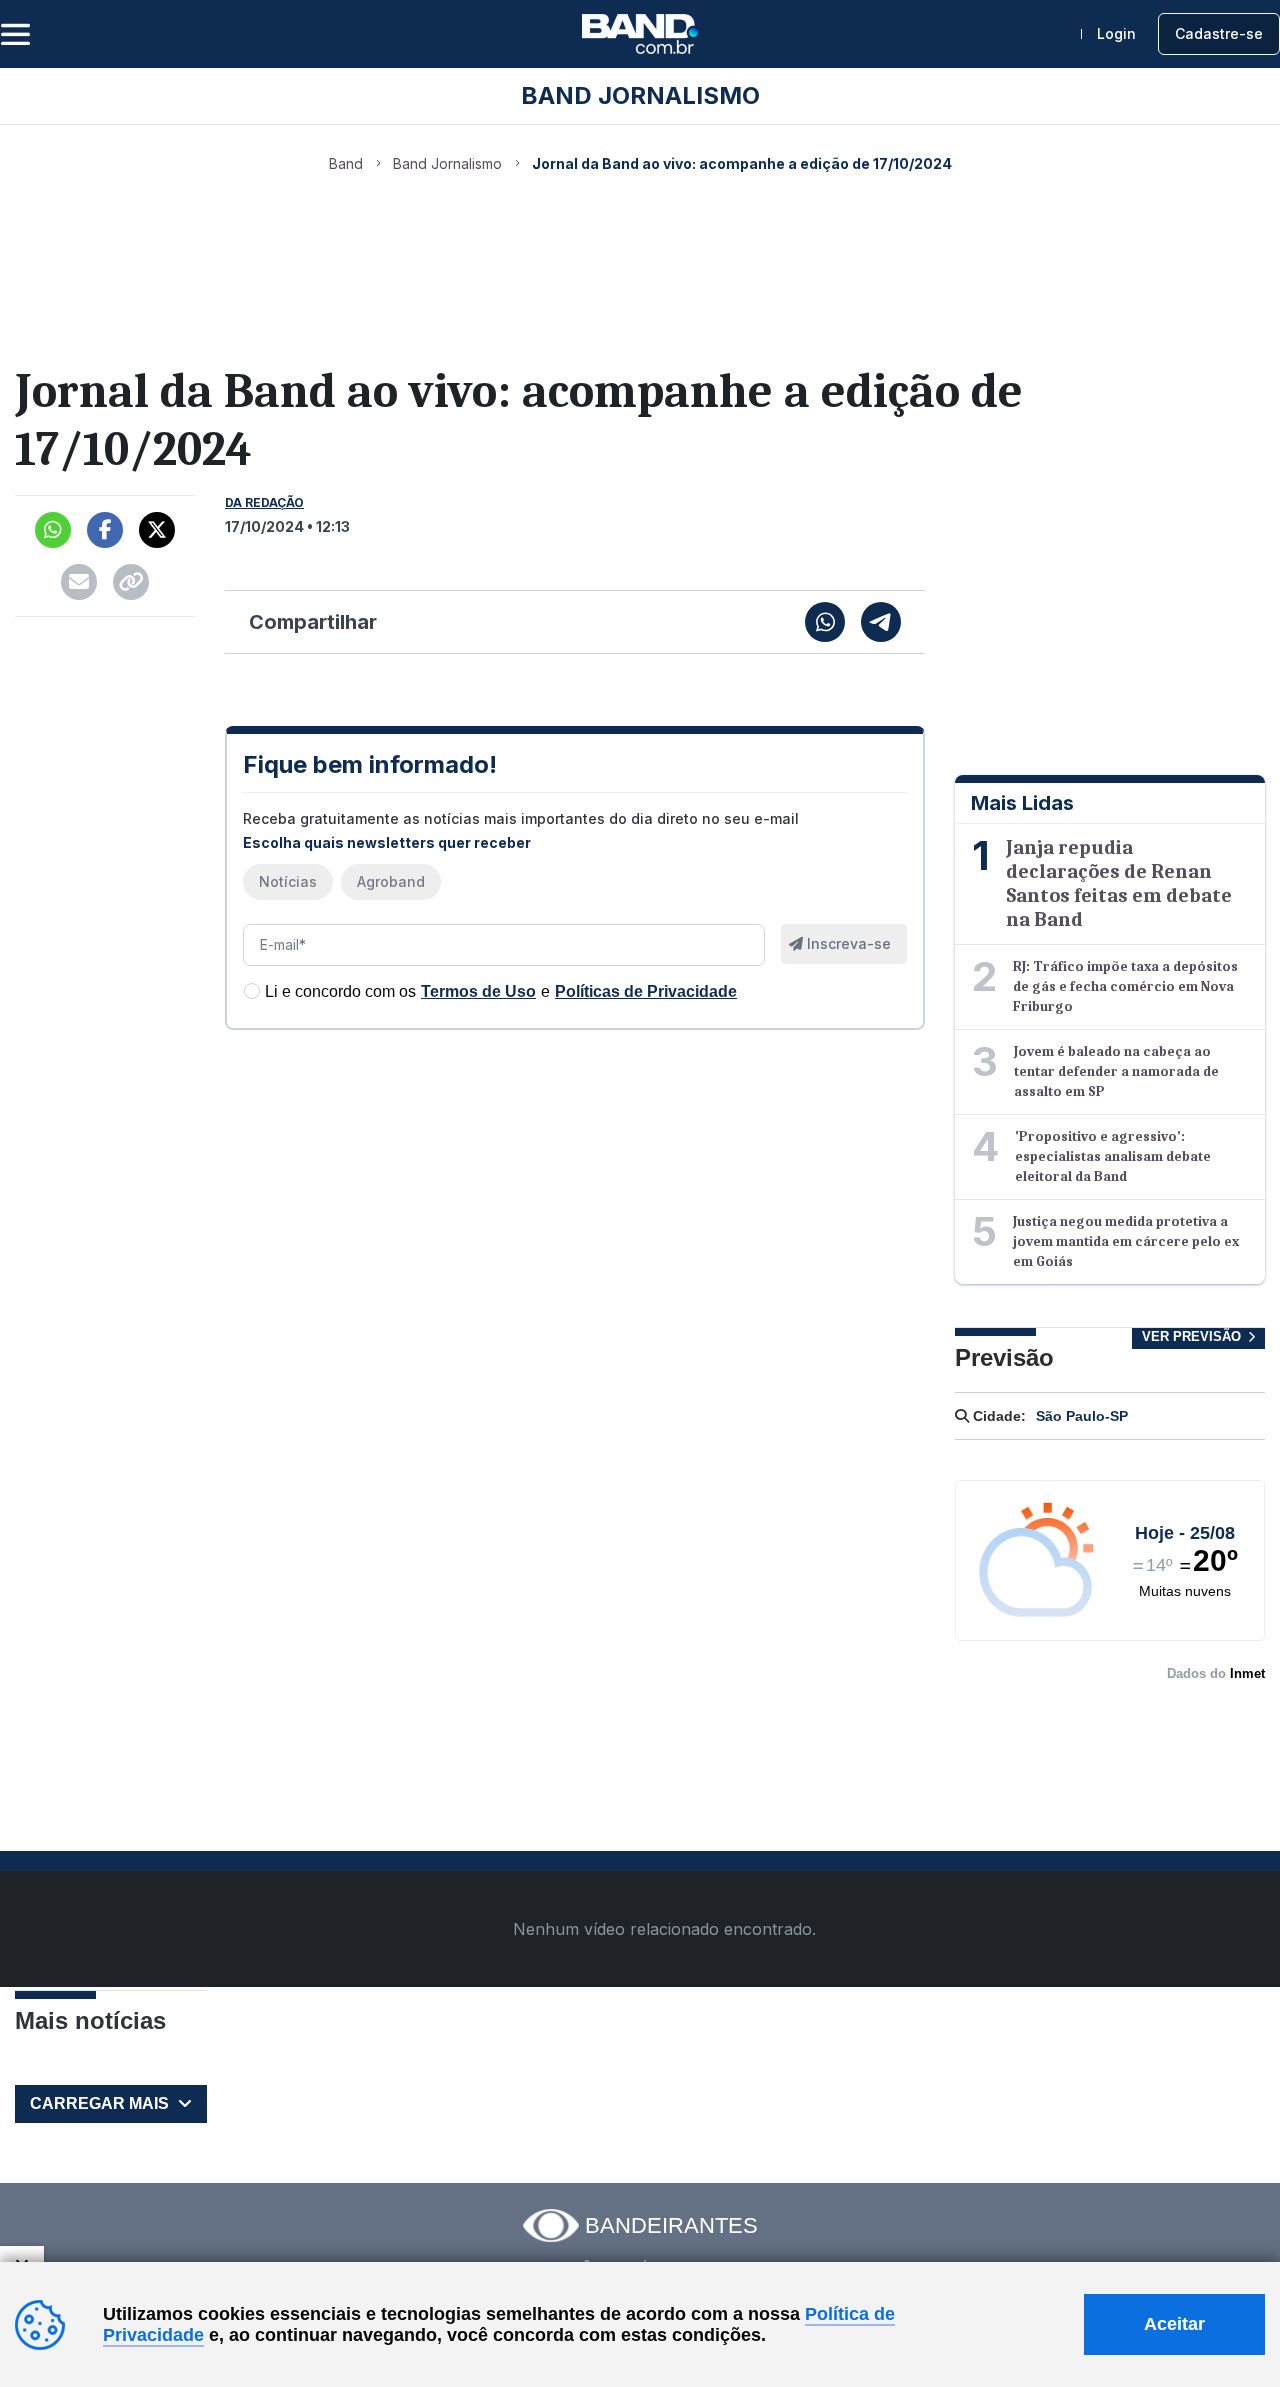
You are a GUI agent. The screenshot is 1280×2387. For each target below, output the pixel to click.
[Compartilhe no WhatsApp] (825, 622)
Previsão (1004, 1357)
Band (346, 163)
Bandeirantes (671, 2225)
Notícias (288, 881)
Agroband (391, 881)
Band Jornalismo (447, 163)
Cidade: (997, 1416)
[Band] (640, 34)
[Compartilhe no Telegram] (881, 622)
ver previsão (1193, 1336)
